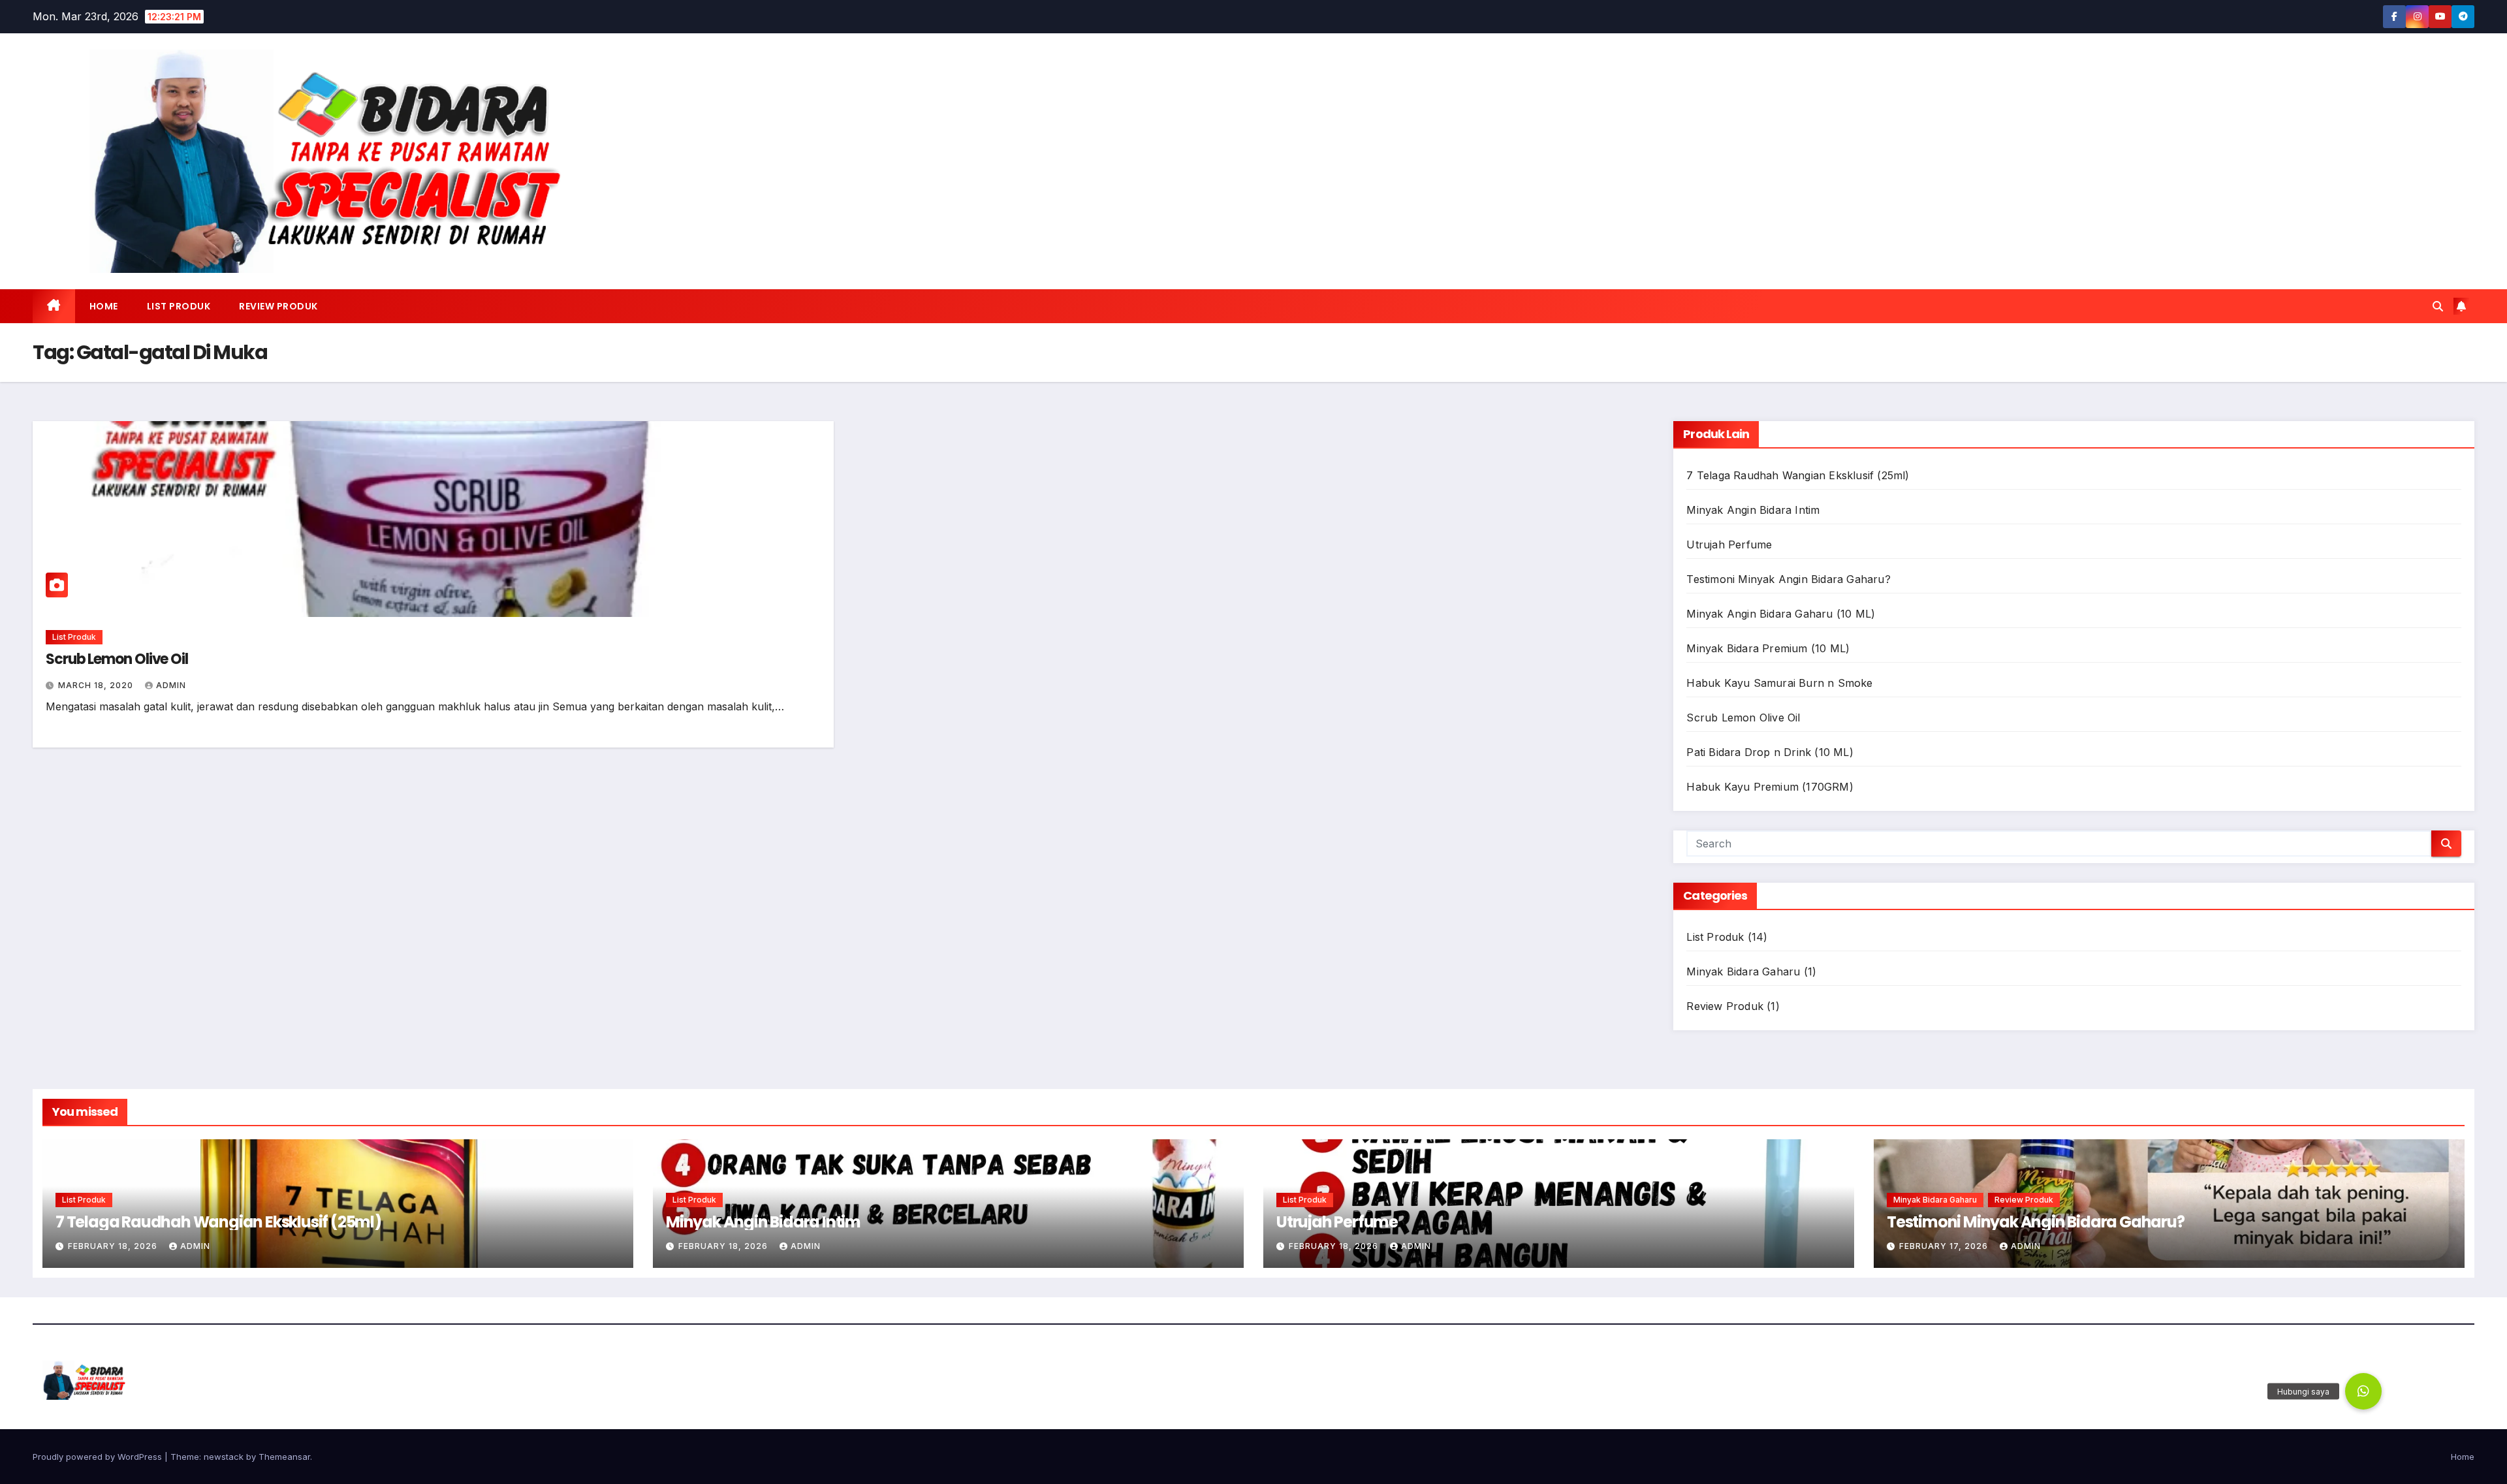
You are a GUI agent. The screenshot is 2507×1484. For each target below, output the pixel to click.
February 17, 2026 (1945, 1246)
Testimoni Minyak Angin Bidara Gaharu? (1788, 579)
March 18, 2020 (97, 685)
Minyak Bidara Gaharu (1743, 971)
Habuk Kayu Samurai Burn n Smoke (1779, 683)
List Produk (179, 306)
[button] (2438, 306)
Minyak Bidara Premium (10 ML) (1768, 648)
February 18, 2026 (114, 1246)
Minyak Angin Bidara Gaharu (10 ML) (1781, 614)
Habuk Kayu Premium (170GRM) (1770, 787)
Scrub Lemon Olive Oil (117, 659)
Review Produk (278, 306)
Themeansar (284, 1457)
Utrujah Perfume (1729, 545)
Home (104, 306)
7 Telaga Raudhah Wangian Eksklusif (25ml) (1798, 475)
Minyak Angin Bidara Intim (1753, 510)
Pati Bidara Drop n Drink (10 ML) (1770, 752)
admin (171, 685)
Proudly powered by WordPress (99, 1457)
